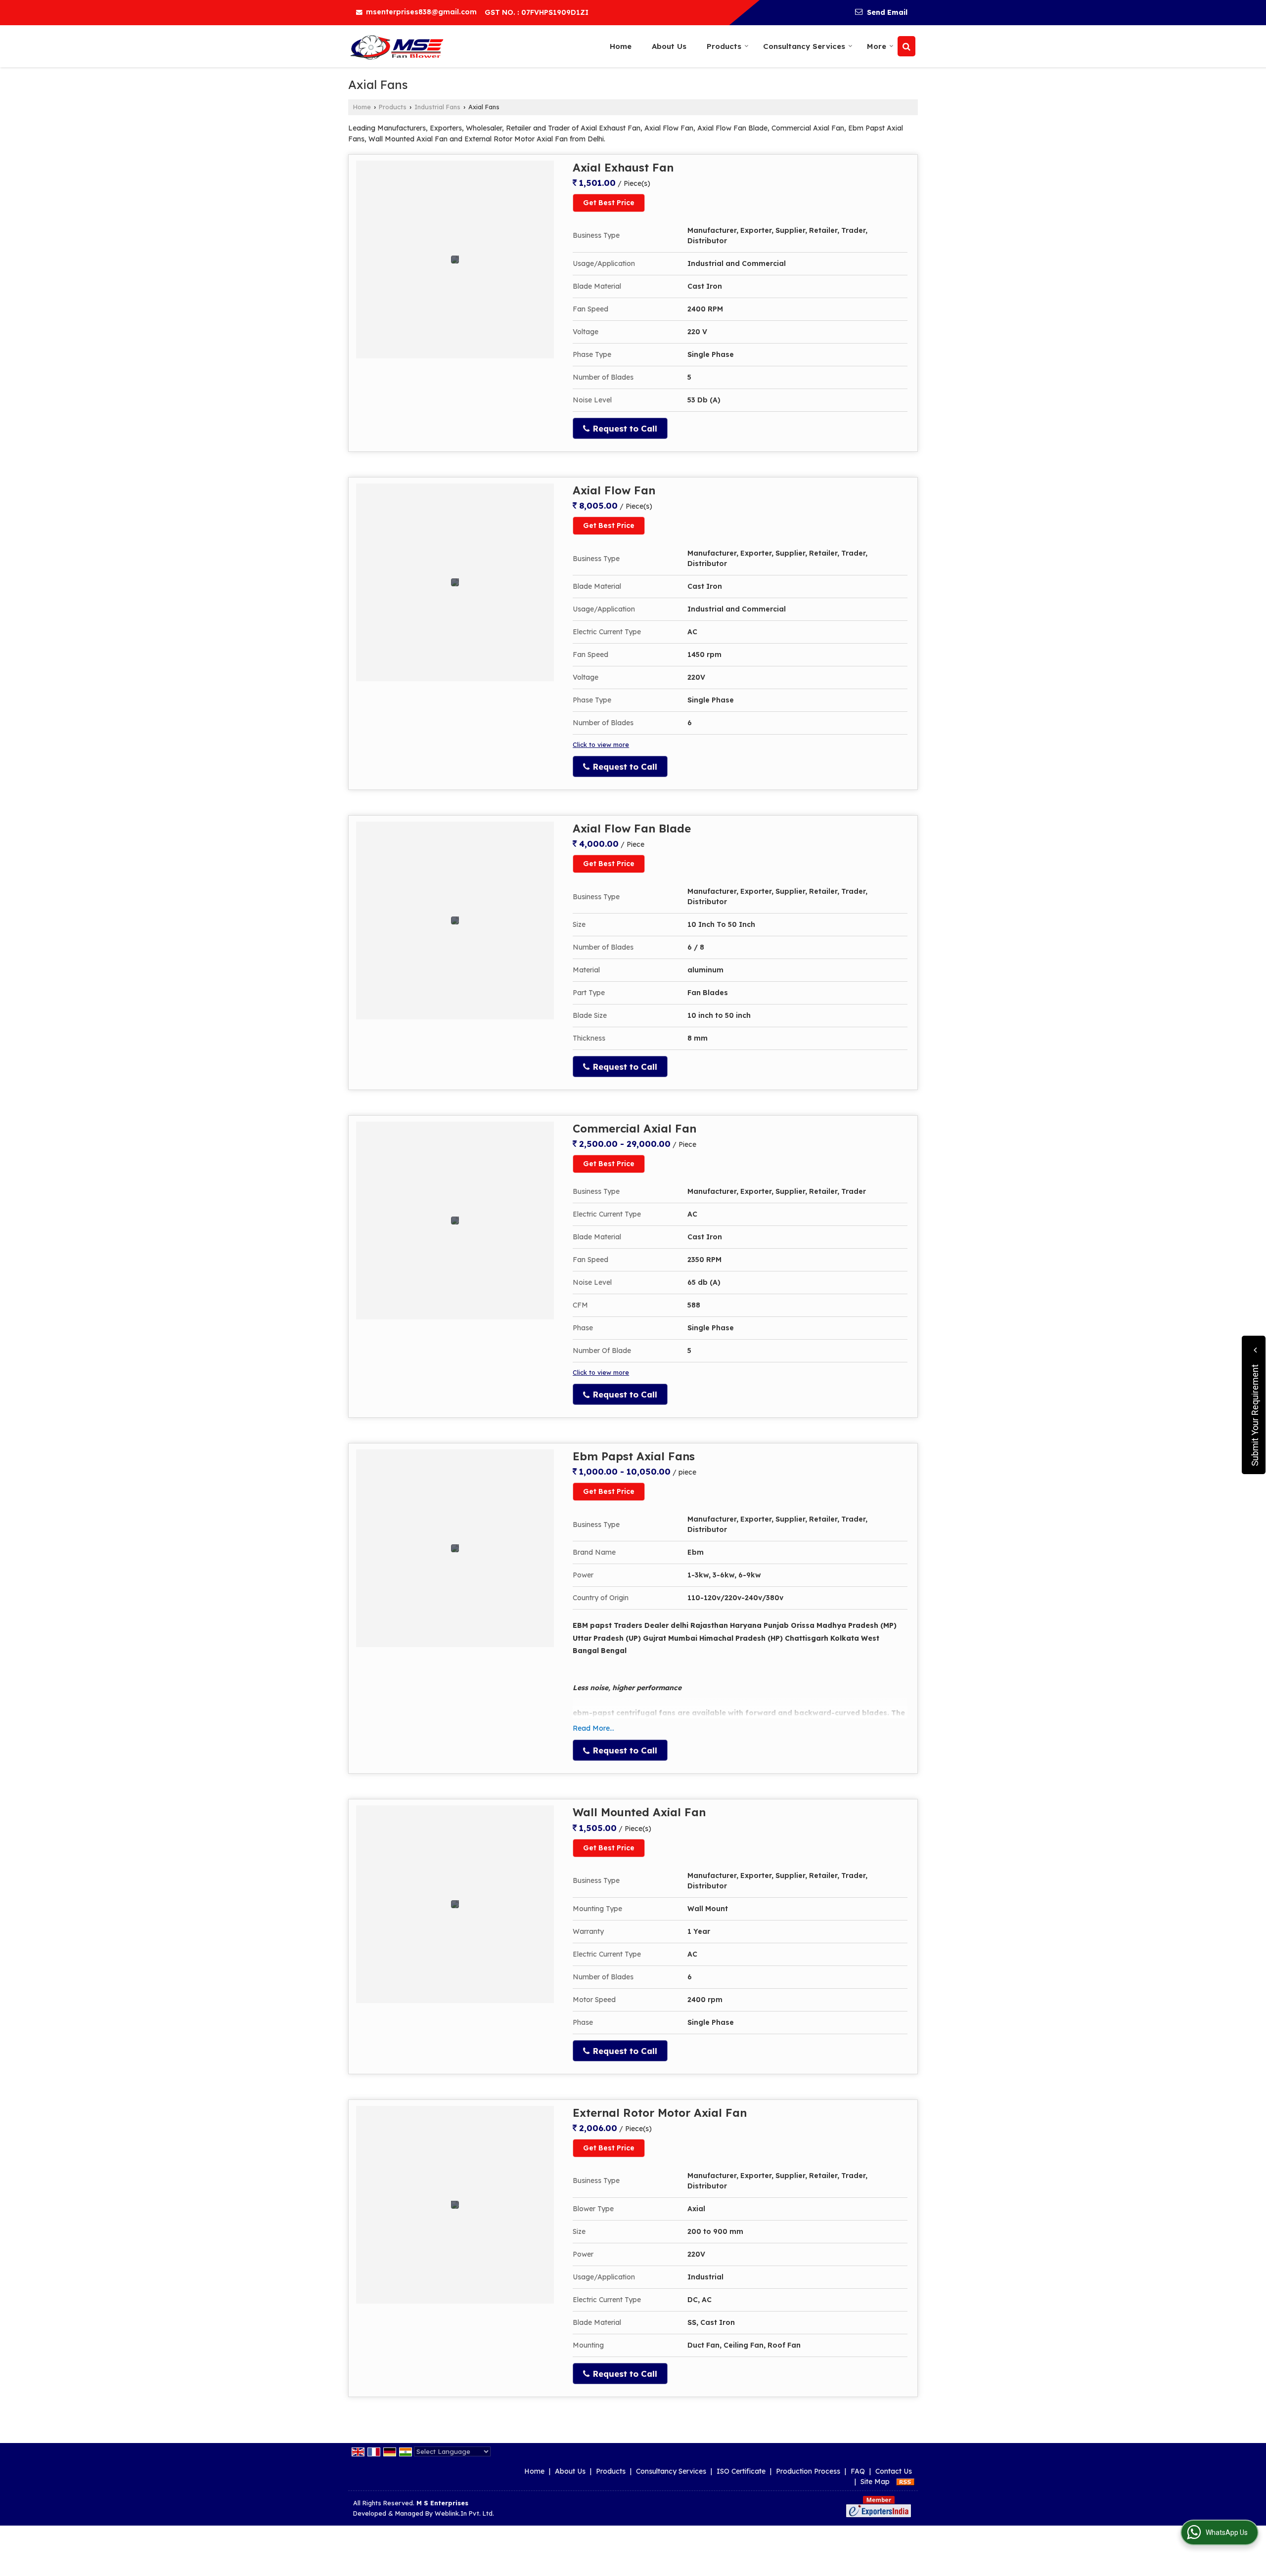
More (877, 46)
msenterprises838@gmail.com (421, 12)
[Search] (906, 46)
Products (724, 46)
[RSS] (905, 2482)
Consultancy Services (804, 46)
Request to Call (624, 428)
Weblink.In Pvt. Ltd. (464, 2513)
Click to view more (601, 744)
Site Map (875, 2482)
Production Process (808, 2471)
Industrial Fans (437, 107)
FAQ (858, 2471)
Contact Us (894, 2471)
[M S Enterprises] (398, 46)
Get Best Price (609, 203)
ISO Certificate (741, 2471)
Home (621, 46)
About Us (669, 46)
